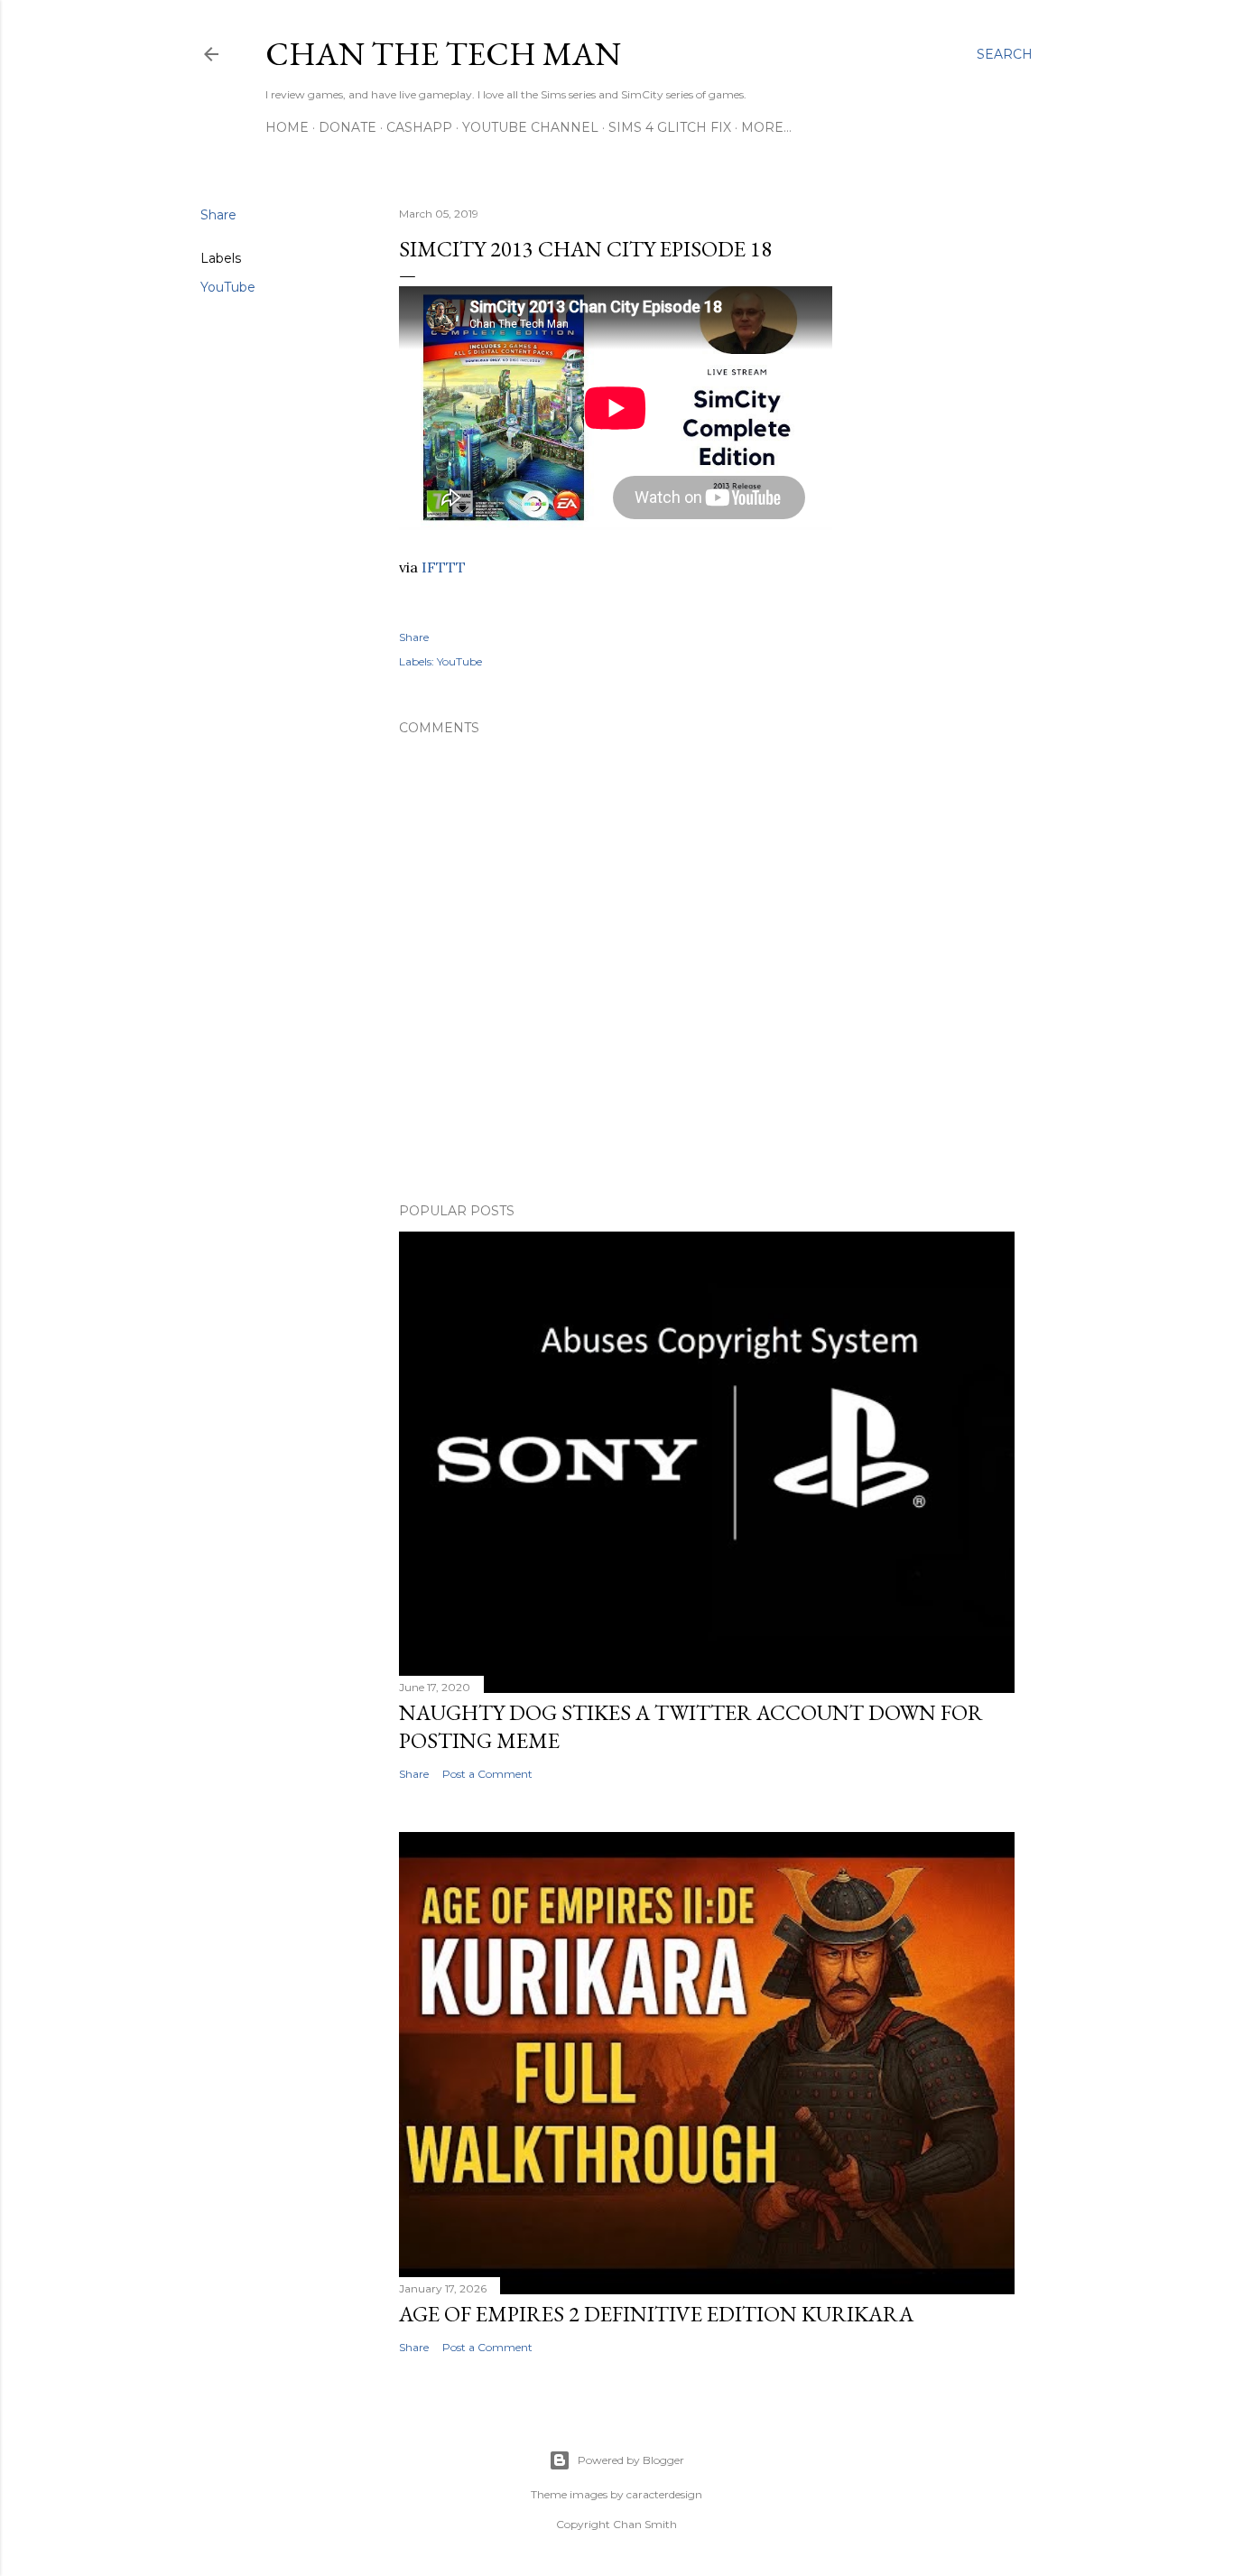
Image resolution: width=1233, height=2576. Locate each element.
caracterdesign (664, 2494)
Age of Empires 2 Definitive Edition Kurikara (656, 2314)
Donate (348, 127)
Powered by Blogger (631, 2460)
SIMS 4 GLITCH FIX (670, 127)
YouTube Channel (530, 127)
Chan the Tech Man (443, 54)
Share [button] (218, 215)
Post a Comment (487, 1774)
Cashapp (419, 127)
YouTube (228, 287)
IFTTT (444, 567)
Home (287, 127)
